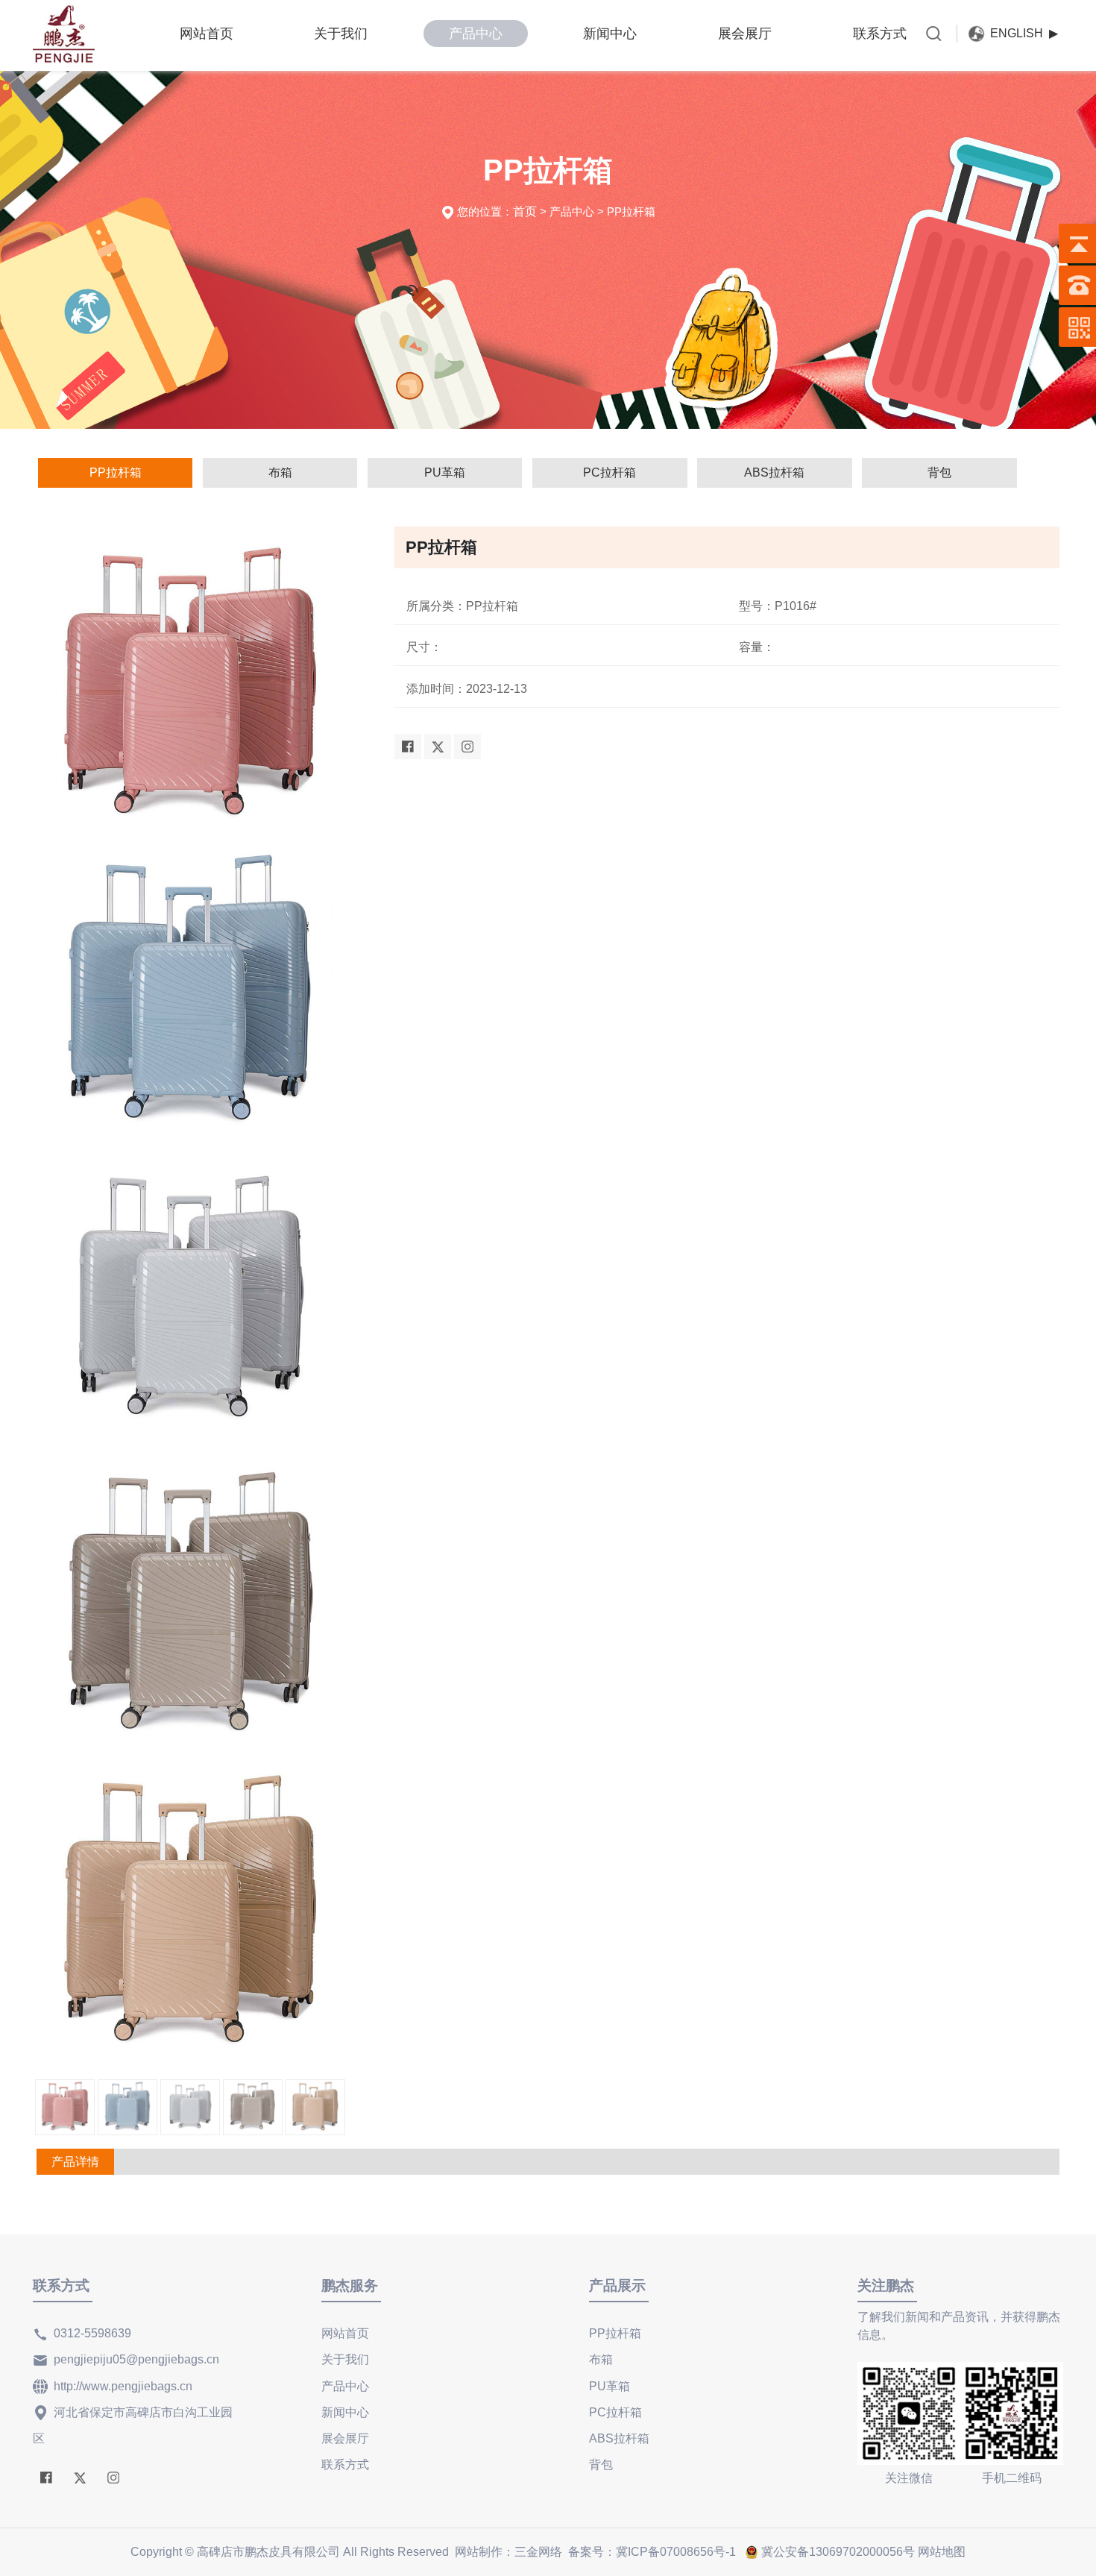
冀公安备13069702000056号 (838, 2552)
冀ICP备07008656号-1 (676, 2552)
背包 (939, 472)
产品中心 (476, 34)
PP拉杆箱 (116, 472)
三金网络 (538, 2552)
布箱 (280, 472)
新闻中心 (610, 34)
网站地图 (942, 2552)
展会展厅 (745, 34)
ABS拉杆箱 (774, 472)
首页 (525, 211)
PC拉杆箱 (610, 472)
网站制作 (479, 2552)
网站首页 (207, 34)
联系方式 (880, 34)
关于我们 (341, 34)
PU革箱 (445, 472)
